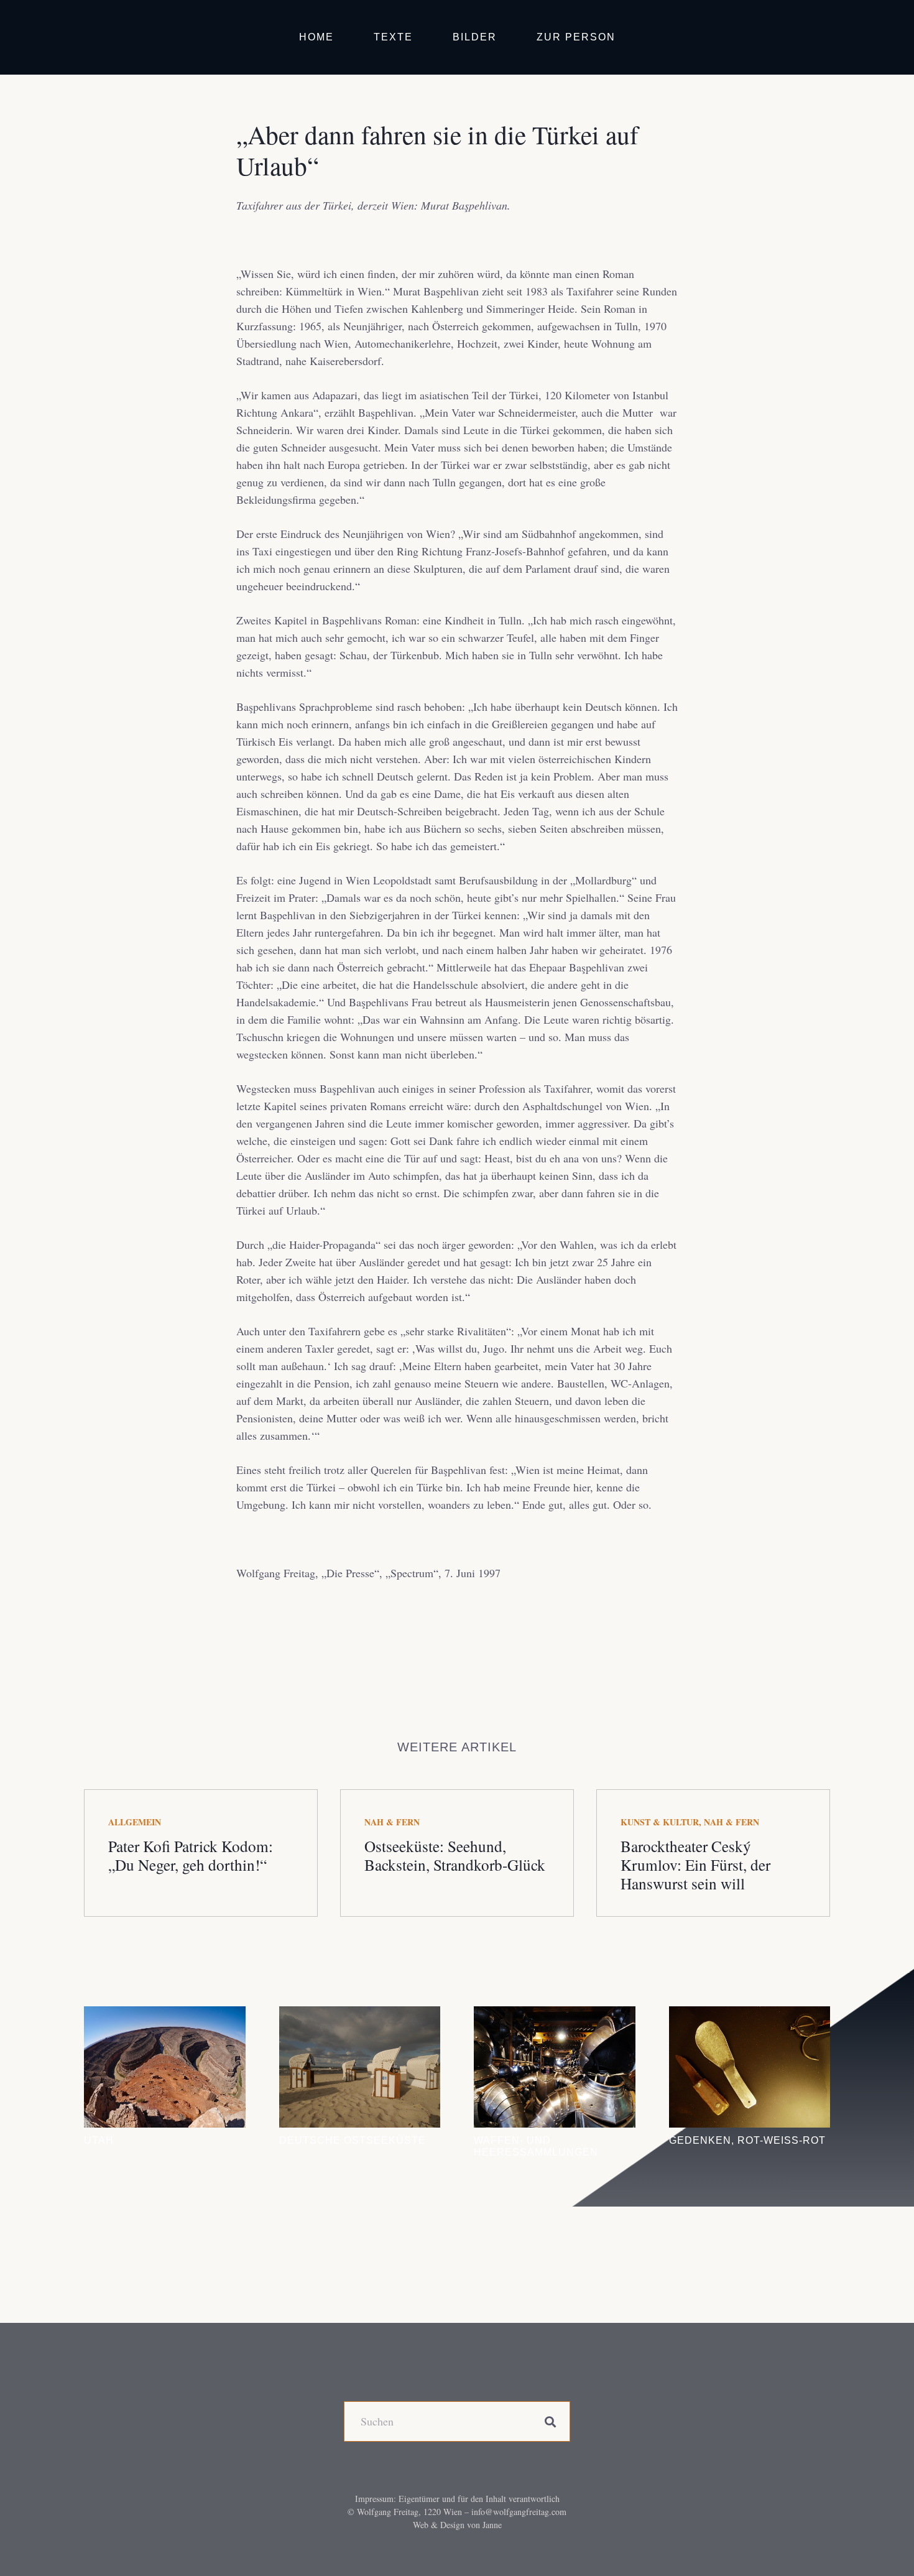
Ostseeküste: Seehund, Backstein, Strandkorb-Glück (455, 1855)
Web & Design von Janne (457, 2525)
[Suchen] (550, 2421)
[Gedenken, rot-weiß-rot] (750, 2067)
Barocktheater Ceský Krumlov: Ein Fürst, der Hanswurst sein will (695, 1865)
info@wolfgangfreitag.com (519, 2512)
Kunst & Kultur (660, 1822)
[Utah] (165, 2067)
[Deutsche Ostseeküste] (360, 2067)
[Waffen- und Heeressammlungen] (555, 2067)
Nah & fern (392, 1822)
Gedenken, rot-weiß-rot (747, 2140)
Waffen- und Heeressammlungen (536, 2146)
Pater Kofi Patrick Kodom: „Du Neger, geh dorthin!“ (191, 1855)
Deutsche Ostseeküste (353, 2140)
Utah (99, 2140)
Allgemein (135, 1822)
